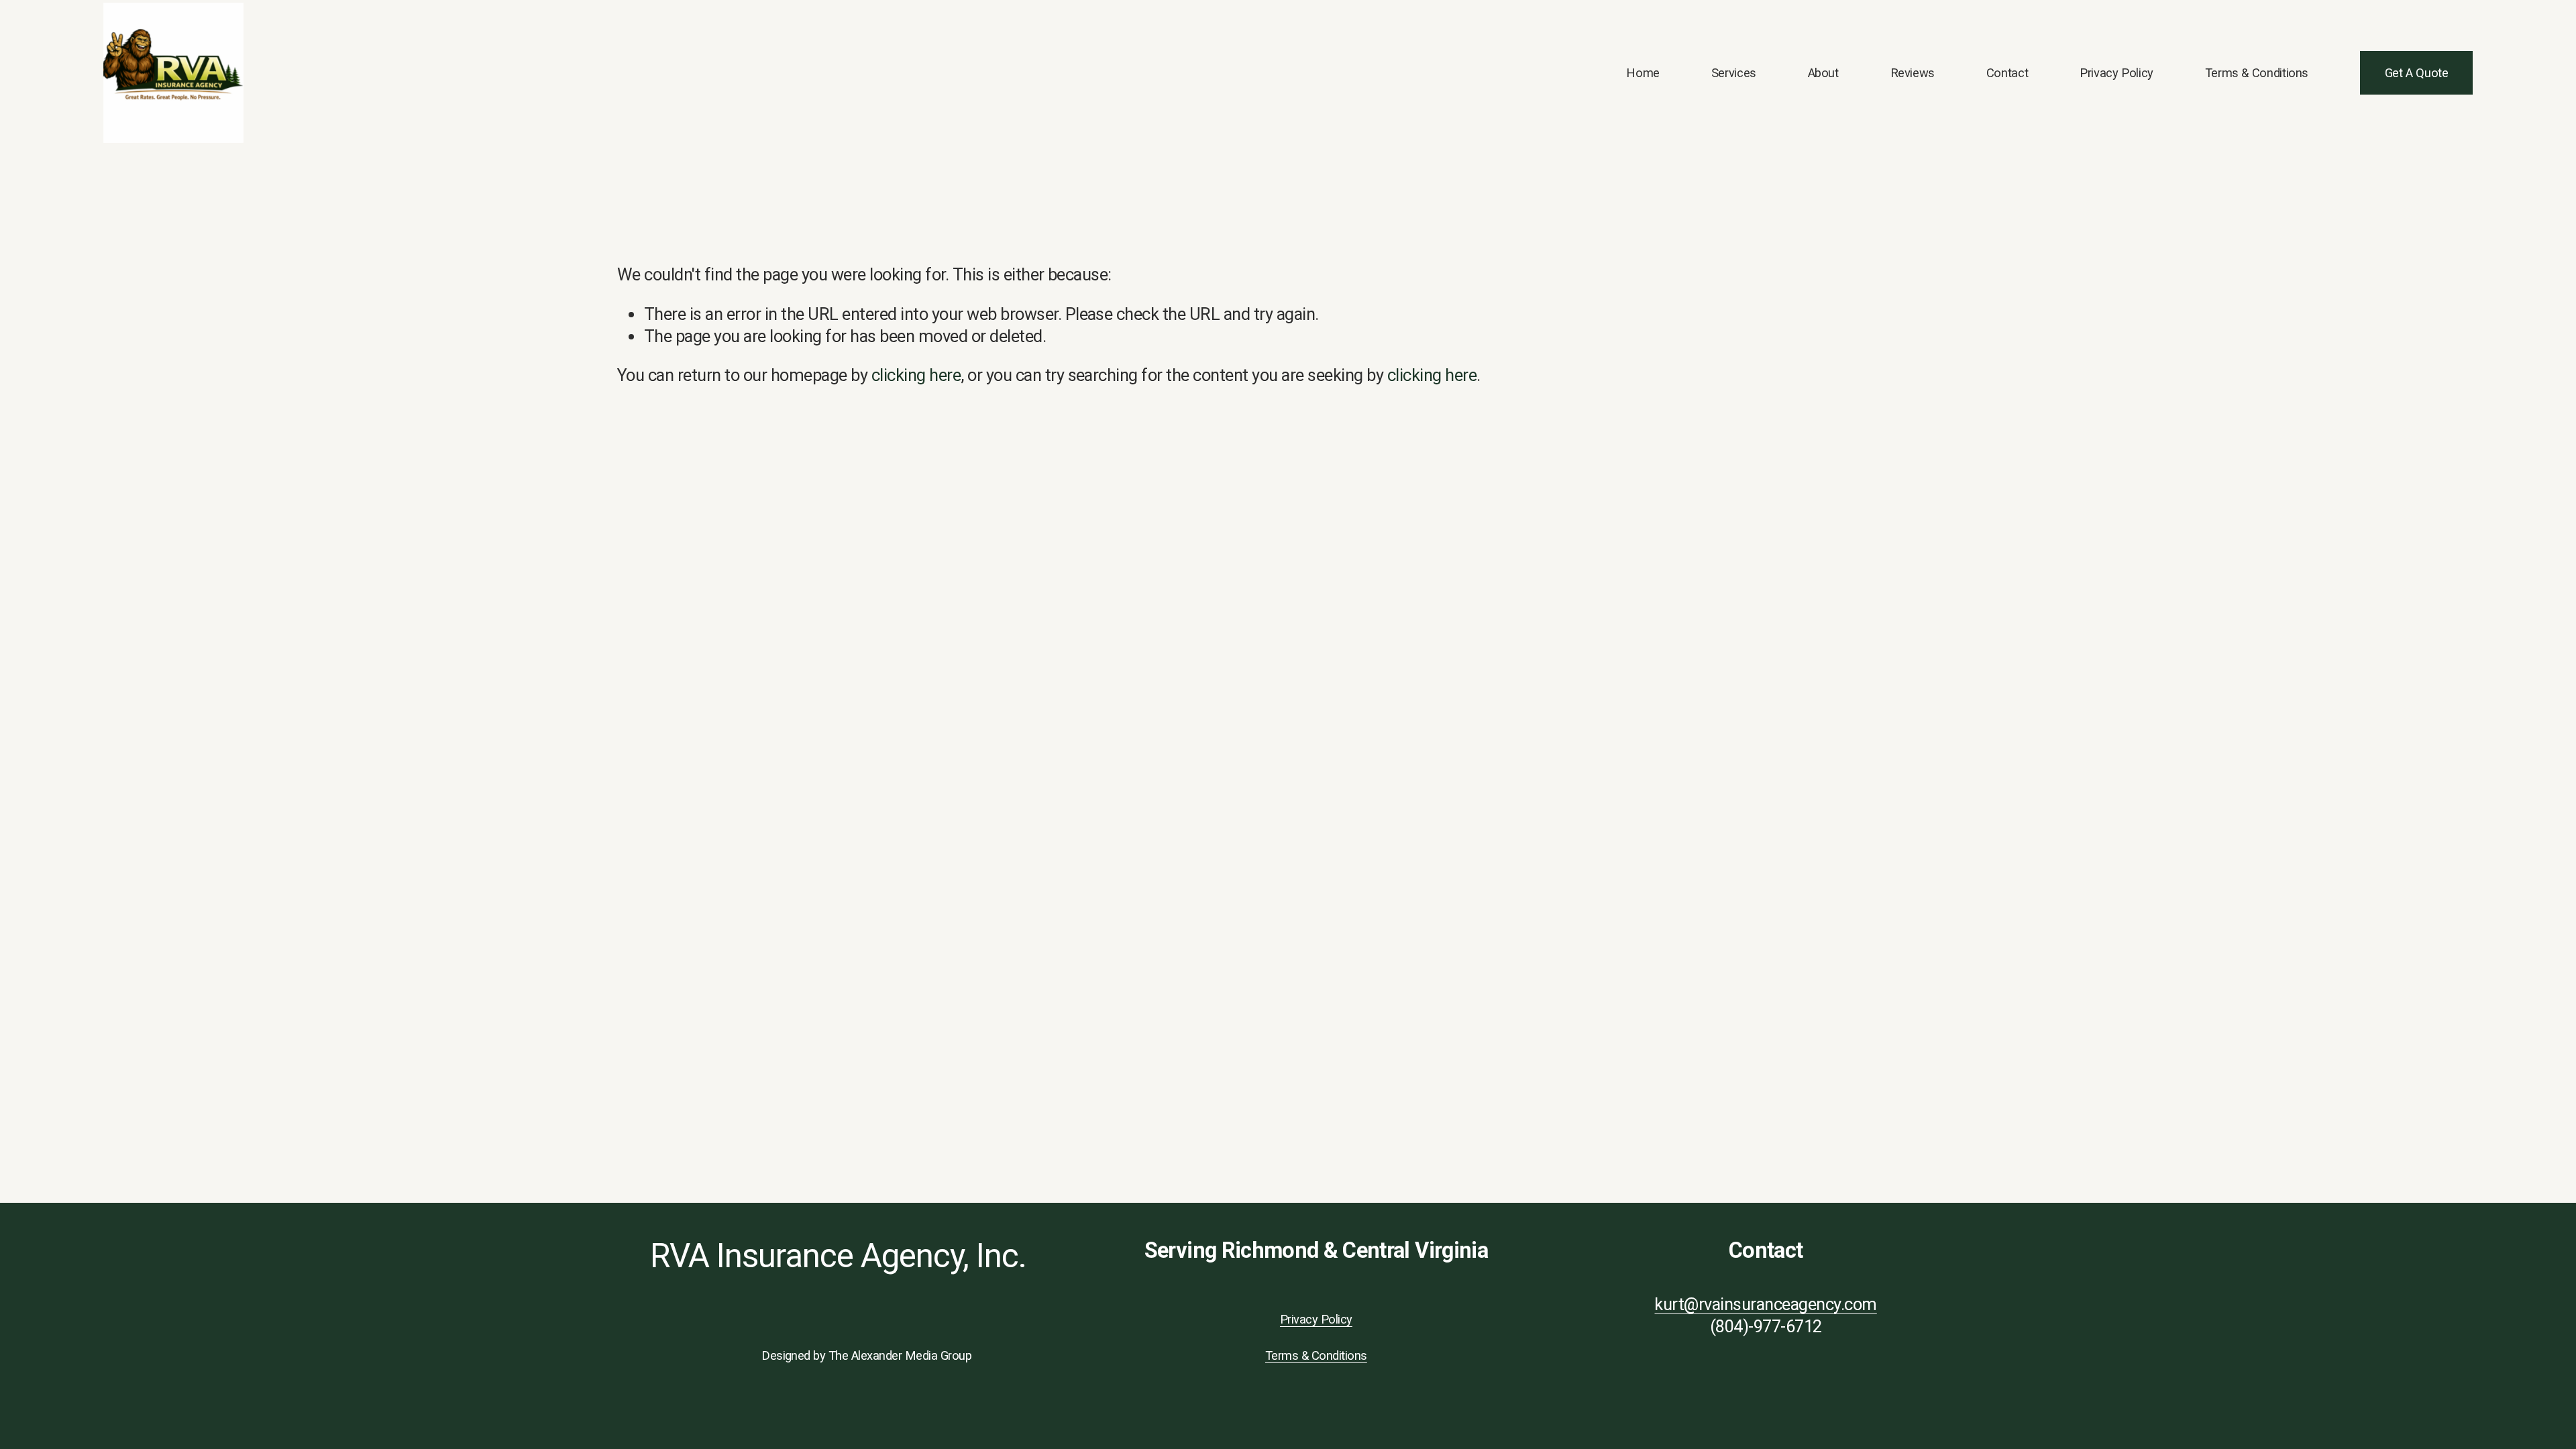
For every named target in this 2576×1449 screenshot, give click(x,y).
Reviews (1913, 73)
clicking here (916, 375)
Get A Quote (2417, 73)
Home (1643, 73)
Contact (2007, 73)
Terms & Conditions (2257, 73)
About (1823, 73)
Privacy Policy (2116, 73)
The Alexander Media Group (900, 1355)
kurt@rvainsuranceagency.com (1765, 1304)
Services (1734, 73)
